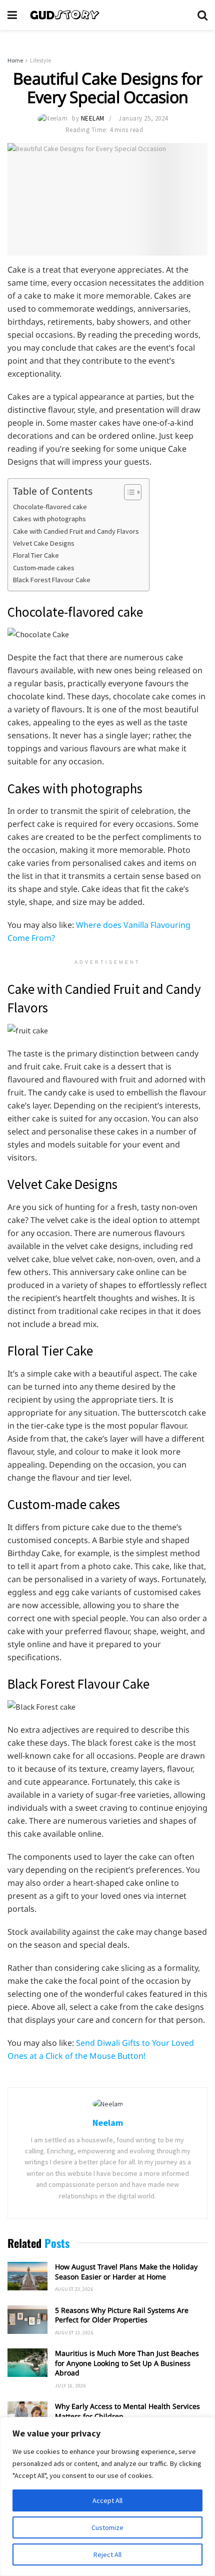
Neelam (93, 118)
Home (15, 60)
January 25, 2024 (143, 118)
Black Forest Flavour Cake (52, 580)
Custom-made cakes (44, 568)
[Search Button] (202, 15)
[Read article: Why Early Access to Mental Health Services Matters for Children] (27, 2416)
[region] (107, 2496)
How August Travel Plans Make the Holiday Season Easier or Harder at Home (126, 2272)
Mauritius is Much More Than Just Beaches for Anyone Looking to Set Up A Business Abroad (127, 2363)
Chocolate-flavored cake (50, 507)
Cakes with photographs (49, 519)
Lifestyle (40, 60)
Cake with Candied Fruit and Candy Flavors (76, 531)
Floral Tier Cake (36, 555)
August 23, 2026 (74, 2289)
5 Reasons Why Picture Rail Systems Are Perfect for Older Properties (122, 2315)
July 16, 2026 (70, 2386)
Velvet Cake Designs (44, 543)
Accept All (107, 2500)
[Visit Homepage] (107, 15)
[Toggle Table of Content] (128, 492)
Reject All (107, 2554)
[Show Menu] (12, 15)
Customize (107, 2527)
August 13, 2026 (74, 2333)
